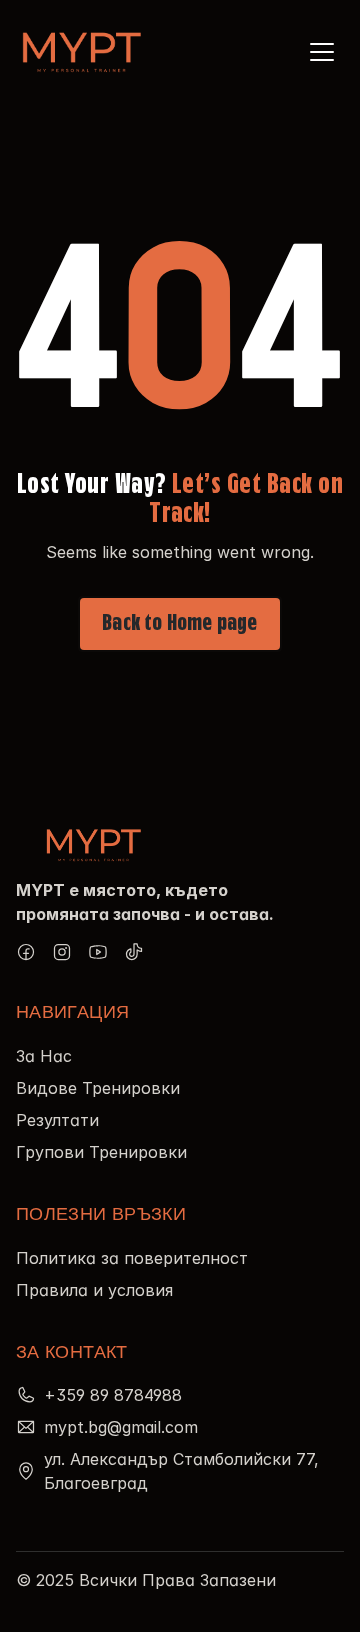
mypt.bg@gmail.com (121, 1427)
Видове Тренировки (98, 1088)
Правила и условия (94, 1290)
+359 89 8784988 (113, 1395)
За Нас (44, 1056)
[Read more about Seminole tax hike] (26, 952)
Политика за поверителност (132, 1258)
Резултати (57, 1120)
